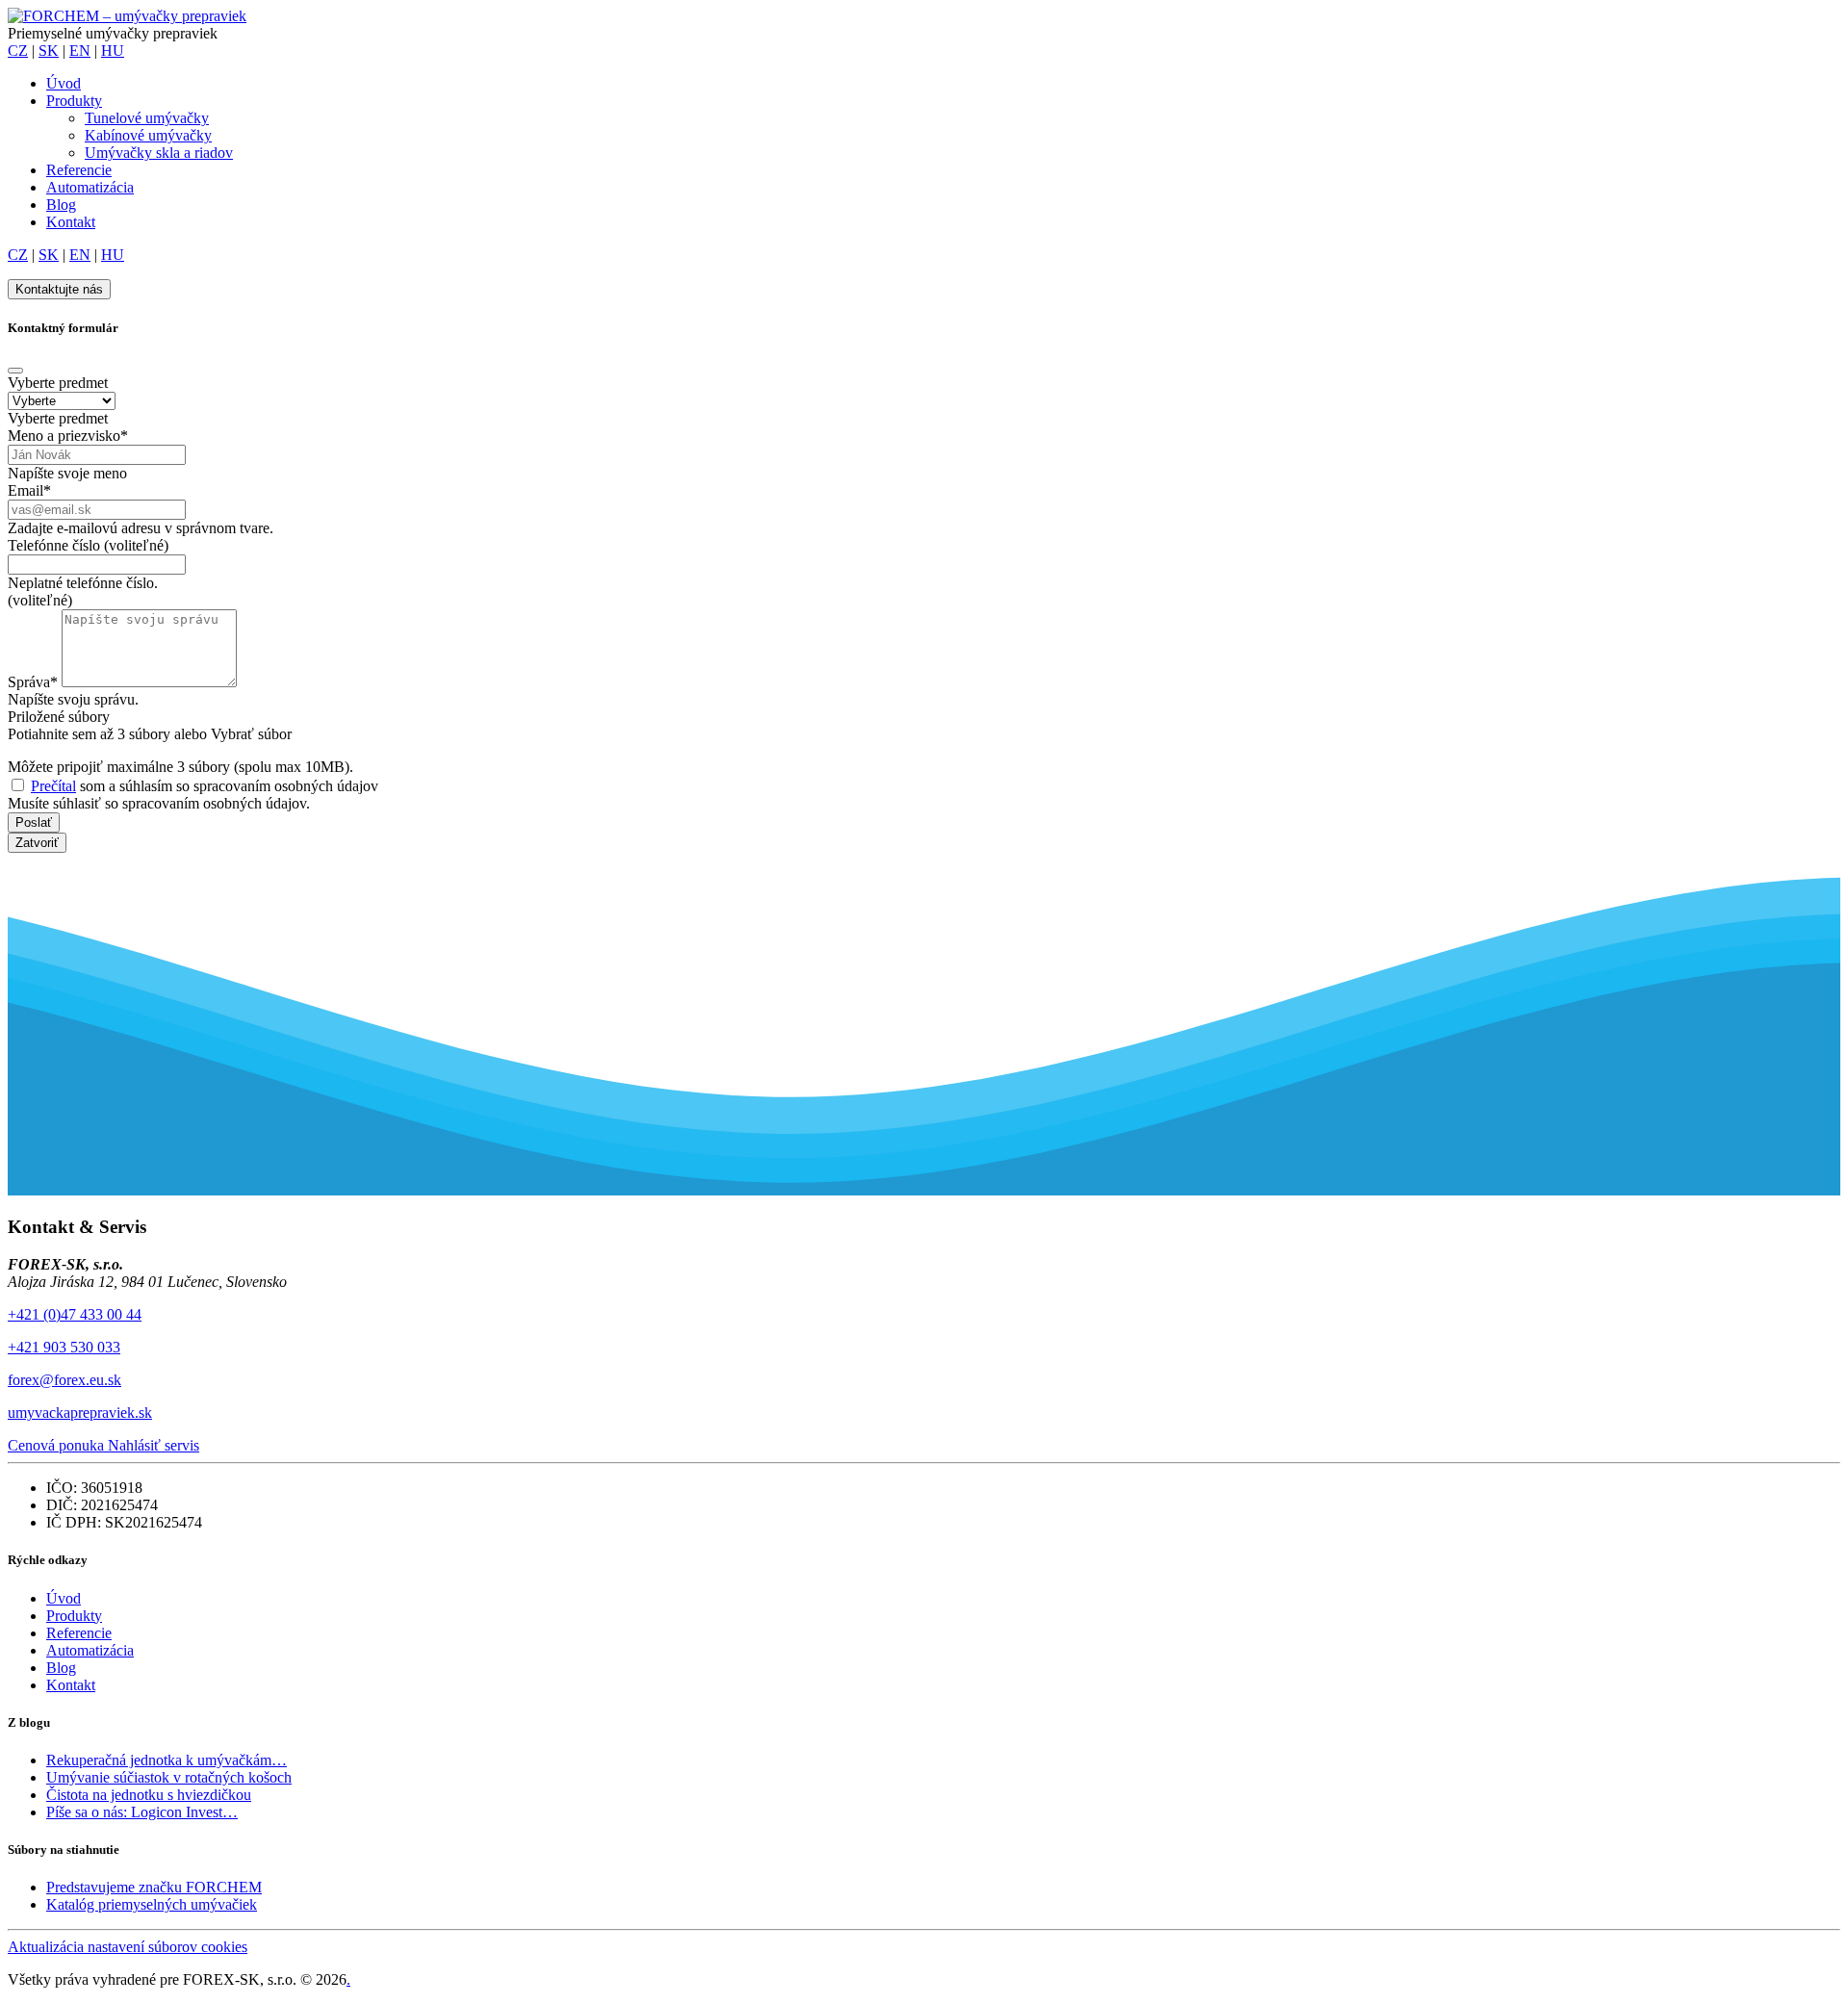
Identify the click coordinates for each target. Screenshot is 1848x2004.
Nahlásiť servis (154, 1445)
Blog (61, 205)
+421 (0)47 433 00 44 (75, 1314)
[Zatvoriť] (15, 371)
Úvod (64, 83)
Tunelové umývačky (147, 118)
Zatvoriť (37, 843)
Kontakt (71, 222)
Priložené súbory (59, 717)
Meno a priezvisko (68, 436)
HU (113, 51)
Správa (33, 682)
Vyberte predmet (58, 383)
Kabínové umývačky (148, 135)
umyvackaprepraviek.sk (80, 1413)
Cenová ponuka (58, 1445)
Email (29, 490)
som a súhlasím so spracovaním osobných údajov (205, 786)
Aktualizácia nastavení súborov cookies (128, 1947)
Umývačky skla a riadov (159, 153)
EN (80, 51)
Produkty (74, 101)
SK (49, 51)
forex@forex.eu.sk (64, 1380)
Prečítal (53, 786)
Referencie (79, 170)
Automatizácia (90, 187)
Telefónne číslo (88, 545)
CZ (18, 51)
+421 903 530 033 (64, 1347)
